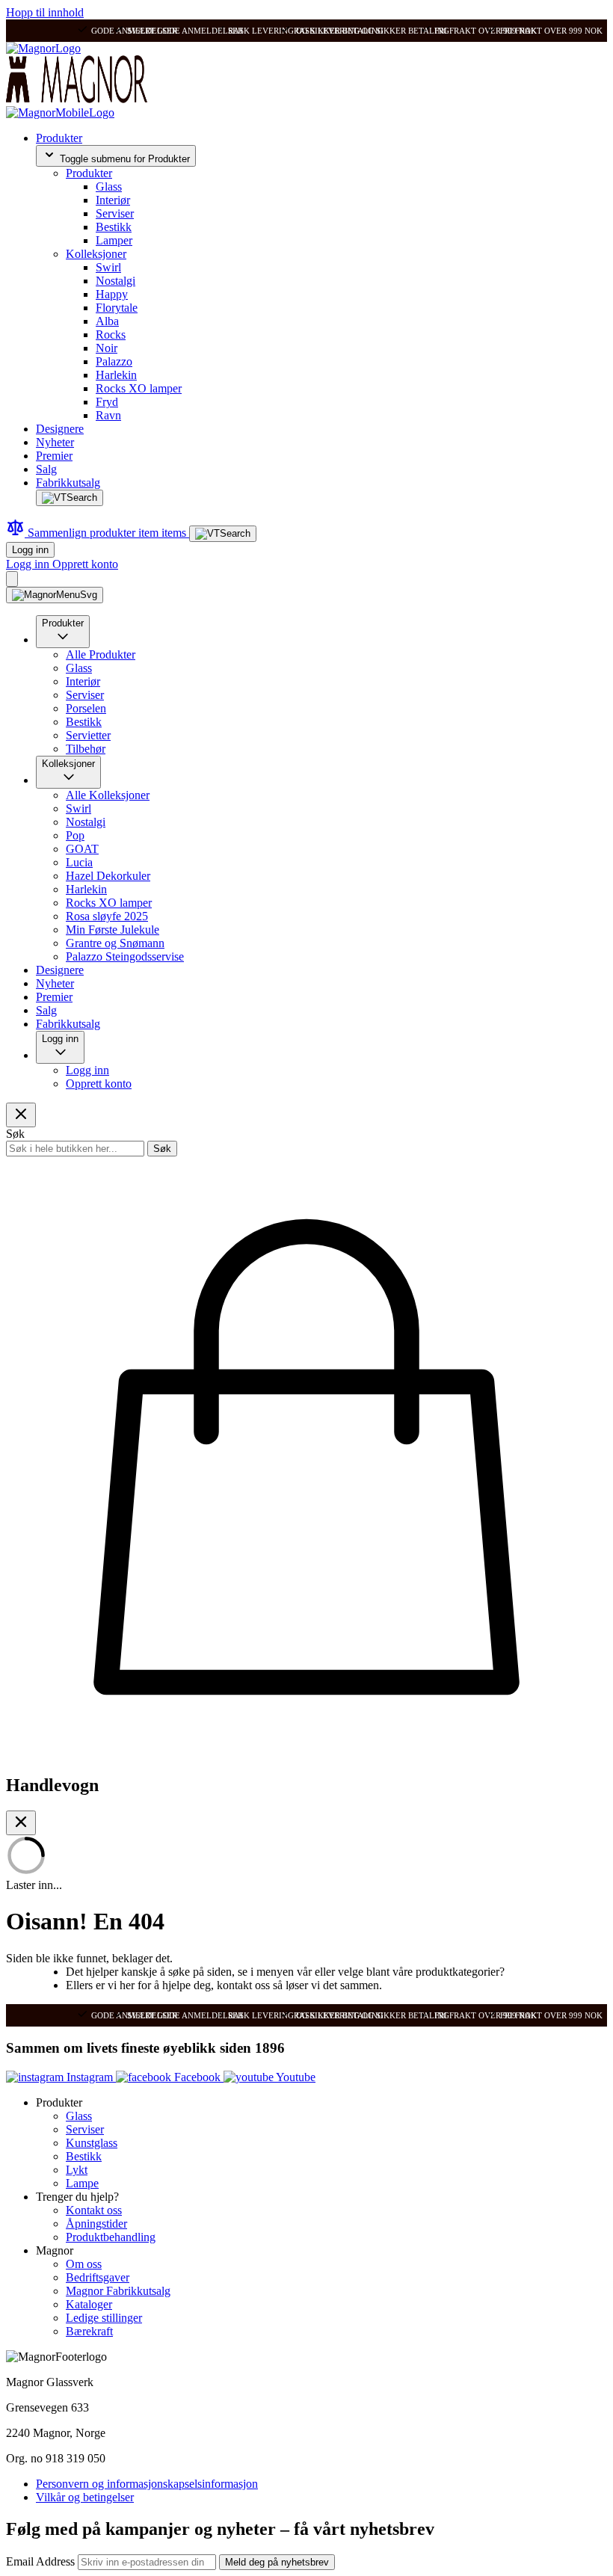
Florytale (117, 308)
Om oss (84, 2264)
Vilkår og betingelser (85, 2497)
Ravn (108, 415)
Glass (109, 187)
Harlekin (116, 375)
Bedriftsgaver (98, 2277)
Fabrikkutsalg (68, 483)
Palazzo (114, 361)
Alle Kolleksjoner (108, 795)
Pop (75, 835)
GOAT (82, 849)
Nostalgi (115, 281)
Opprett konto (85, 564)
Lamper (114, 240)
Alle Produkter (101, 654)
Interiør (113, 200)
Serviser (115, 213)
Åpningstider (96, 2224)
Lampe (82, 2183)
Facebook (197, 2077)
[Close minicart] (21, 1823)
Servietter (88, 735)
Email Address (42, 2561)
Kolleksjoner (96, 254)
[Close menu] (21, 1115)
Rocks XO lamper (139, 388)
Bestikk (114, 227)
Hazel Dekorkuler (108, 876)
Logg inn (30, 550)
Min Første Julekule (113, 930)
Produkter (59, 138)
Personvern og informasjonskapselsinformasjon (147, 2484)
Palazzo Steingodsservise (125, 956)
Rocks (111, 335)
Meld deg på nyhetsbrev (277, 2562)
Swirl (108, 267)
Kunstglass (92, 2143)
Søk (162, 1149)
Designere (60, 429)
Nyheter (55, 442)
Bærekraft (89, 2331)
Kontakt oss (94, 2210)
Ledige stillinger (104, 2318)
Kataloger (89, 2304)
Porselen (86, 708)
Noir (107, 348)
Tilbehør (86, 749)
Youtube (295, 2077)
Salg (46, 469)
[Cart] (12, 579)
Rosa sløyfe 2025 (107, 916)
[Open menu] (55, 595)
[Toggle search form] (70, 498)
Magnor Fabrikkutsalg (118, 2291)
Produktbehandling (111, 2237)
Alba (107, 321)
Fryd (107, 402)
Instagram (90, 2077)
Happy (112, 294)
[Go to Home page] (43, 48)
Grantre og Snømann (115, 943)
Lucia (79, 862)
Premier (54, 456)
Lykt (77, 2170)
